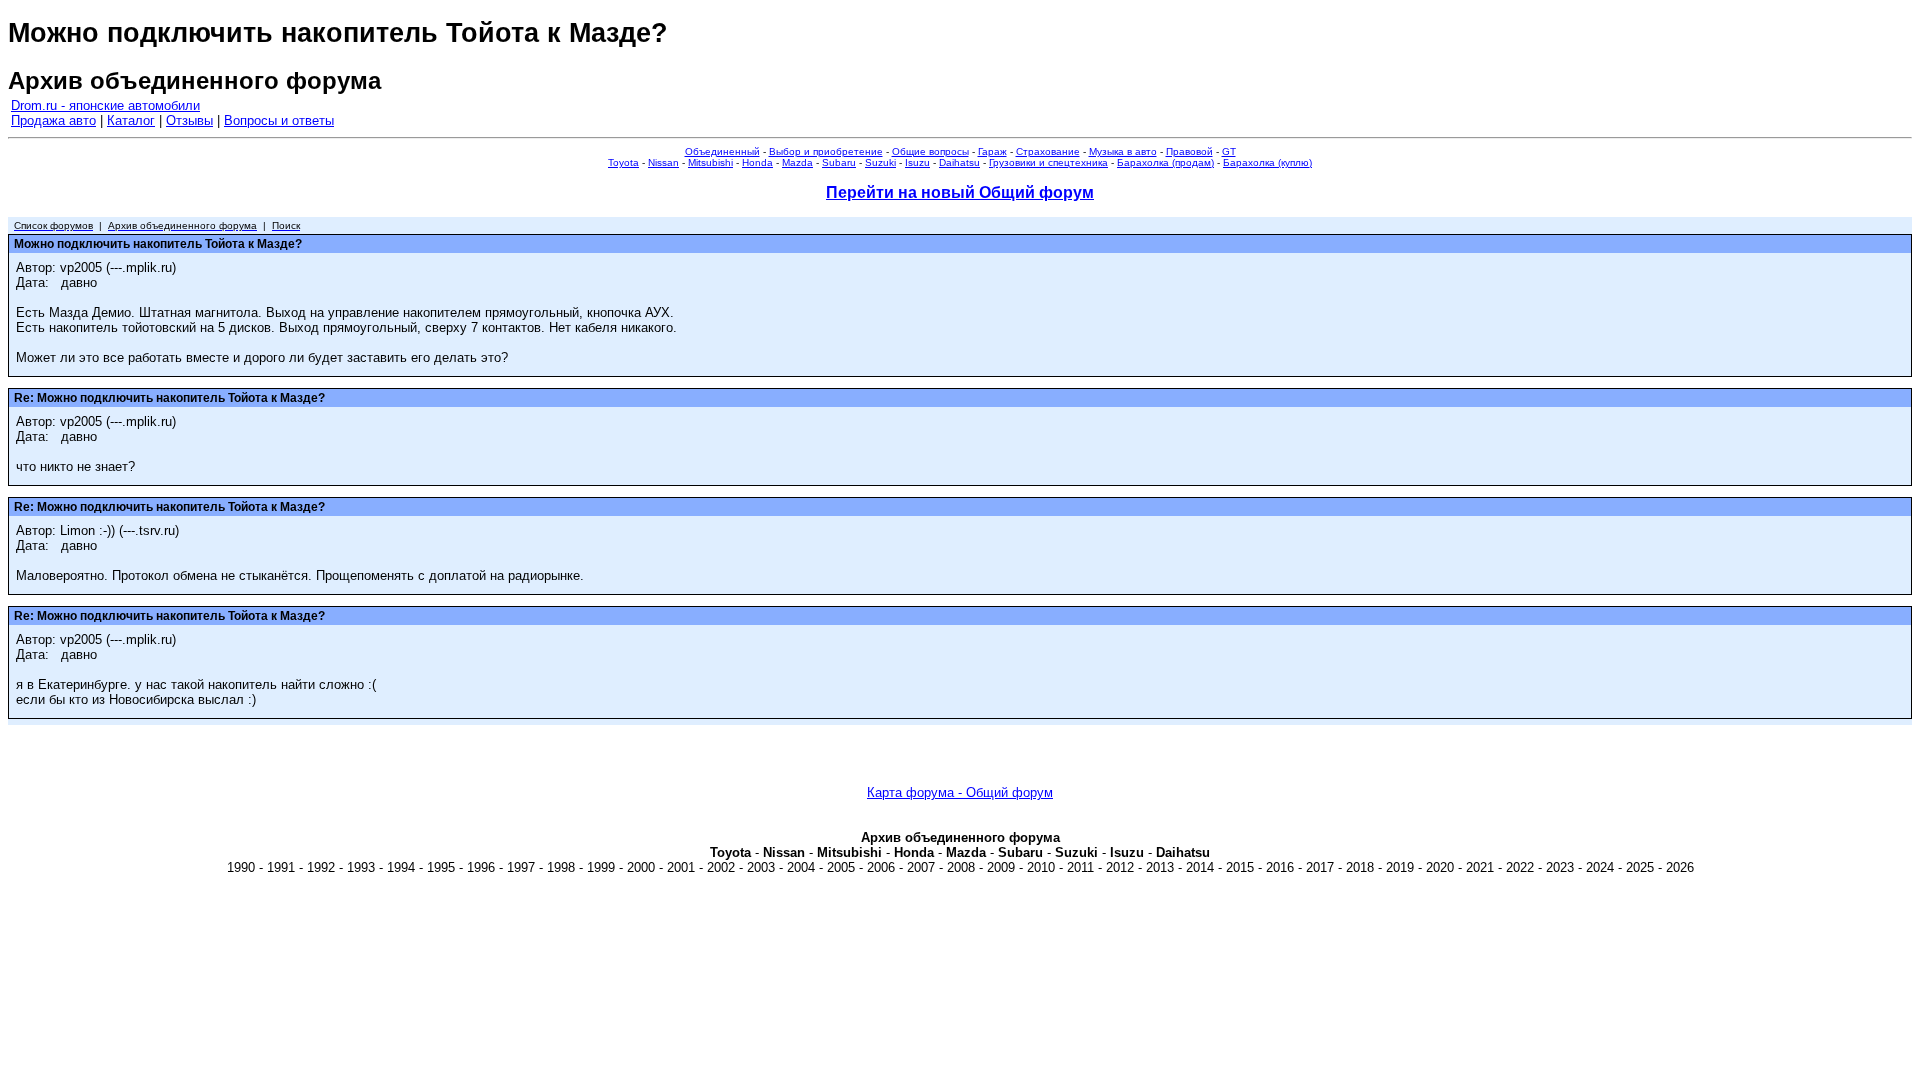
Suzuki (880, 162)
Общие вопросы (930, 151)
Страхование (1048, 151)
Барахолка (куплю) (1267, 162)
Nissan (663, 162)
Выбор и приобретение (826, 151)
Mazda (797, 162)
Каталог (131, 120)
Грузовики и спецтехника (1048, 162)
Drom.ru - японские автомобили (105, 105)
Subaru (839, 162)
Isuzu (917, 162)
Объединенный (722, 151)
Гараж (992, 151)
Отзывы (189, 120)
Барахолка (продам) (1165, 162)
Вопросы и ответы (279, 120)
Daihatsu (959, 162)
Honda (757, 162)
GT (1229, 151)
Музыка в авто (1123, 151)
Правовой (1189, 151)
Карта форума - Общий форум (960, 792)
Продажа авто (53, 120)
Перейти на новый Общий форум (960, 192)
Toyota (623, 162)
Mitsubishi (710, 162)
